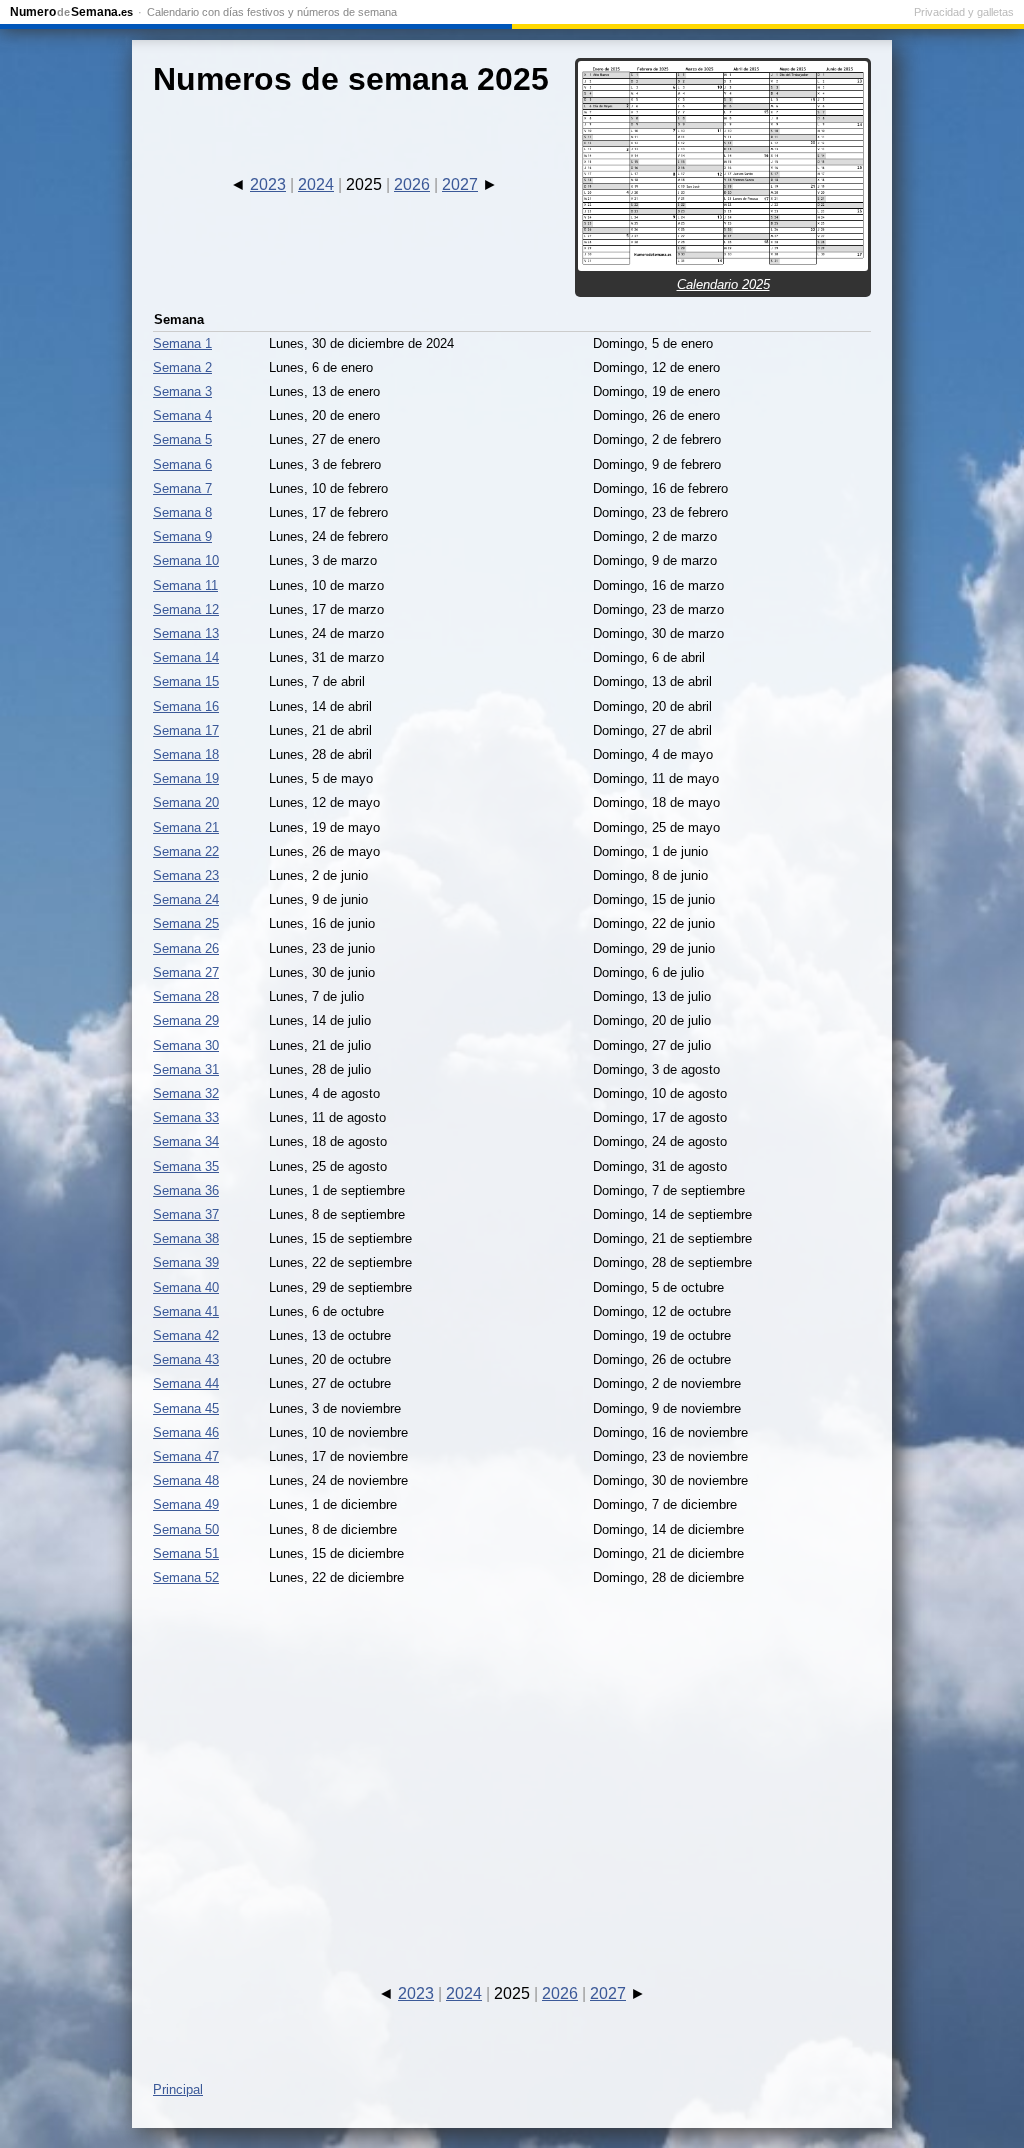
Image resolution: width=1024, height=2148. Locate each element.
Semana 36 (186, 1190)
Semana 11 (185, 585)
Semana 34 (186, 1141)
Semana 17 (186, 730)
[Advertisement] (512, 1767)
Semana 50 (186, 1529)
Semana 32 (186, 1093)
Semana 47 (186, 1456)
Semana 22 (186, 851)
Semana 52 (186, 1577)
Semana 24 (186, 899)
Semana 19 (186, 778)
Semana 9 (182, 536)
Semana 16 (186, 706)
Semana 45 (186, 1408)
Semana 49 (186, 1504)
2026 (412, 184)
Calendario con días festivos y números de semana (272, 12)
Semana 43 (186, 1359)
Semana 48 (186, 1480)
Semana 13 (186, 633)
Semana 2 (182, 367)
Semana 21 (186, 827)
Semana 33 (186, 1117)
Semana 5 (182, 439)
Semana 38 (186, 1238)
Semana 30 (186, 1045)
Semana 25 (186, 923)
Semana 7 (182, 488)
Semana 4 (182, 415)
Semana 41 (186, 1311)
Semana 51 (186, 1553)
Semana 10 (186, 560)
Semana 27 (186, 972)
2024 (316, 184)
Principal (178, 2089)
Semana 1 (182, 343)
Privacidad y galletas (964, 12)
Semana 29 (186, 1020)
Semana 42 (186, 1335)
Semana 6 (182, 464)
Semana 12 (186, 609)
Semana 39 (186, 1262)
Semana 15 (186, 681)
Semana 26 (186, 948)
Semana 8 (182, 512)
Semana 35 (186, 1166)
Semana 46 (186, 1432)
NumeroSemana (71, 12)
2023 (268, 184)
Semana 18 (186, 754)
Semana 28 (186, 996)
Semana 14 (186, 657)
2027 (460, 184)
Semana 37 (186, 1214)
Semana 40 (186, 1287)
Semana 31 (186, 1069)
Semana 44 (186, 1383)
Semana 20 (186, 802)
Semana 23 (186, 875)
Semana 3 (182, 391)
